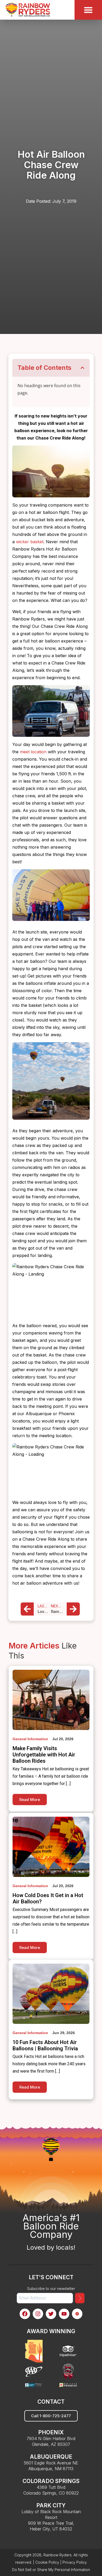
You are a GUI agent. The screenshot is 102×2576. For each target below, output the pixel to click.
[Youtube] (64, 2314)
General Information (30, 1739)
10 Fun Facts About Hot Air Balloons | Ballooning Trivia (45, 2045)
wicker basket (30, 542)
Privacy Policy (75, 2562)
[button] (82, 368)
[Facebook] (25, 2314)
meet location (33, 752)
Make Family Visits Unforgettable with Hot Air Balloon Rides (44, 1755)
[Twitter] (51, 2314)
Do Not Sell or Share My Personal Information (51, 2570)
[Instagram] (38, 2314)
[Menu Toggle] (88, 10)
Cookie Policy (47, 2562)
